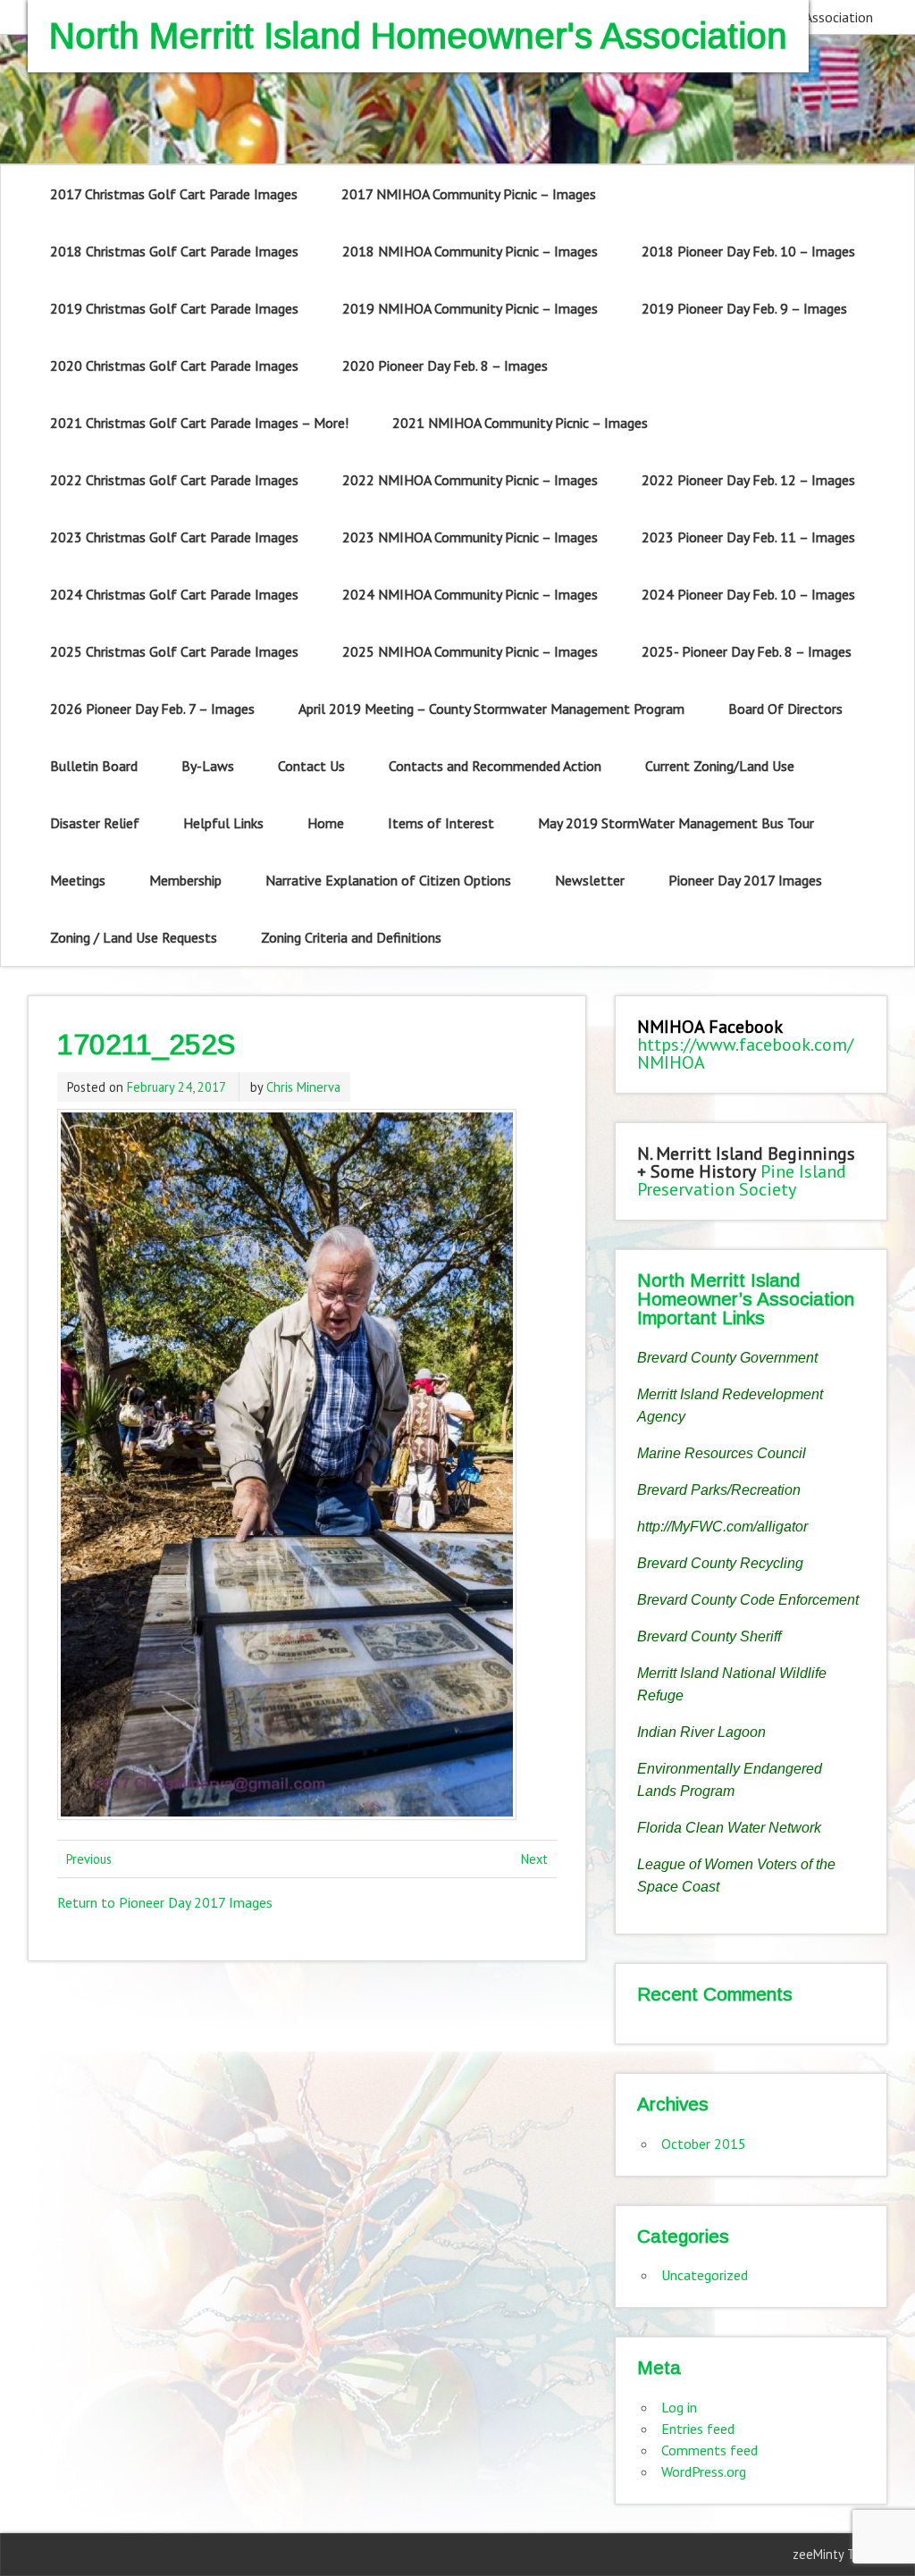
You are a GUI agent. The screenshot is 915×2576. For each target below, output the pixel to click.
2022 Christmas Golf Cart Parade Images (174, 480)
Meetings (78, 880)
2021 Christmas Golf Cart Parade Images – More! (199, 423)
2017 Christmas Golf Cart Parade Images (174, 194)
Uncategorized (705, 2275)
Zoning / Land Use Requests (134, 937)
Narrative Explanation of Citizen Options (388, 880)
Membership (185, 880)
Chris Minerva (303, 1087)
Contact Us (311, 766)
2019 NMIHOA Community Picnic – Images (470, 308)
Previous (89, 1859)
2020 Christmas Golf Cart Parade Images (174, 365)
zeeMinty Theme (839, 2554)
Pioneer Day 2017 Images (745, 880)
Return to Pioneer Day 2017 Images (165, 1902)
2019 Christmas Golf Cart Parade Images (174, 308)
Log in (679, 2407)
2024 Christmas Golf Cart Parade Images (174, 594)
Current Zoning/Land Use (720, 766)
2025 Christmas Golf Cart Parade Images (174, 651)
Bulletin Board (94, 766)
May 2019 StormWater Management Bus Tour (676, 823)
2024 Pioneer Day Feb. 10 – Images (748, 594)
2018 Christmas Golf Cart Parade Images (174, 251)
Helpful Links (223, 823)
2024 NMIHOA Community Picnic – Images (470, 594)
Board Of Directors (785, 709)
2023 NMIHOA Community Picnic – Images (470, 537)
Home (326, 823)
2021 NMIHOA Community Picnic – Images (520, 423)
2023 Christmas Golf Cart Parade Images (174, 537)
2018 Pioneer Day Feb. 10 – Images (748, 251)
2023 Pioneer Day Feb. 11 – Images (748, 537)
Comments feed (709, 2450)
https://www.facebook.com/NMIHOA (745, 1053)
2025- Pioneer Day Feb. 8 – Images (747, 651)
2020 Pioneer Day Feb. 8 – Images (445, 365)
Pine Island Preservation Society (742, 1180)
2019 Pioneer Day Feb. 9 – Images (744, 308)
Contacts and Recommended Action (495, 766)
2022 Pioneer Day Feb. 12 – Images (748, 480)
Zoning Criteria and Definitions (351, 937)
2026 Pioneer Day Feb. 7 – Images (152, 709)
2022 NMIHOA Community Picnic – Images (470, 480)
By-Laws (208, 766)
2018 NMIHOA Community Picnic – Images (470, 251)
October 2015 (704, 2144)
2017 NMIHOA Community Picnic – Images (469, 194)
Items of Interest (441, 823)
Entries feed (698, 2429)
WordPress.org (704, 2471)
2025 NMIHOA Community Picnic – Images (470, 651)
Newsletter (590, 880)
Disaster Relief (95, 823)
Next (534, 1859)
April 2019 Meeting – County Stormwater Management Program (491, 709)
